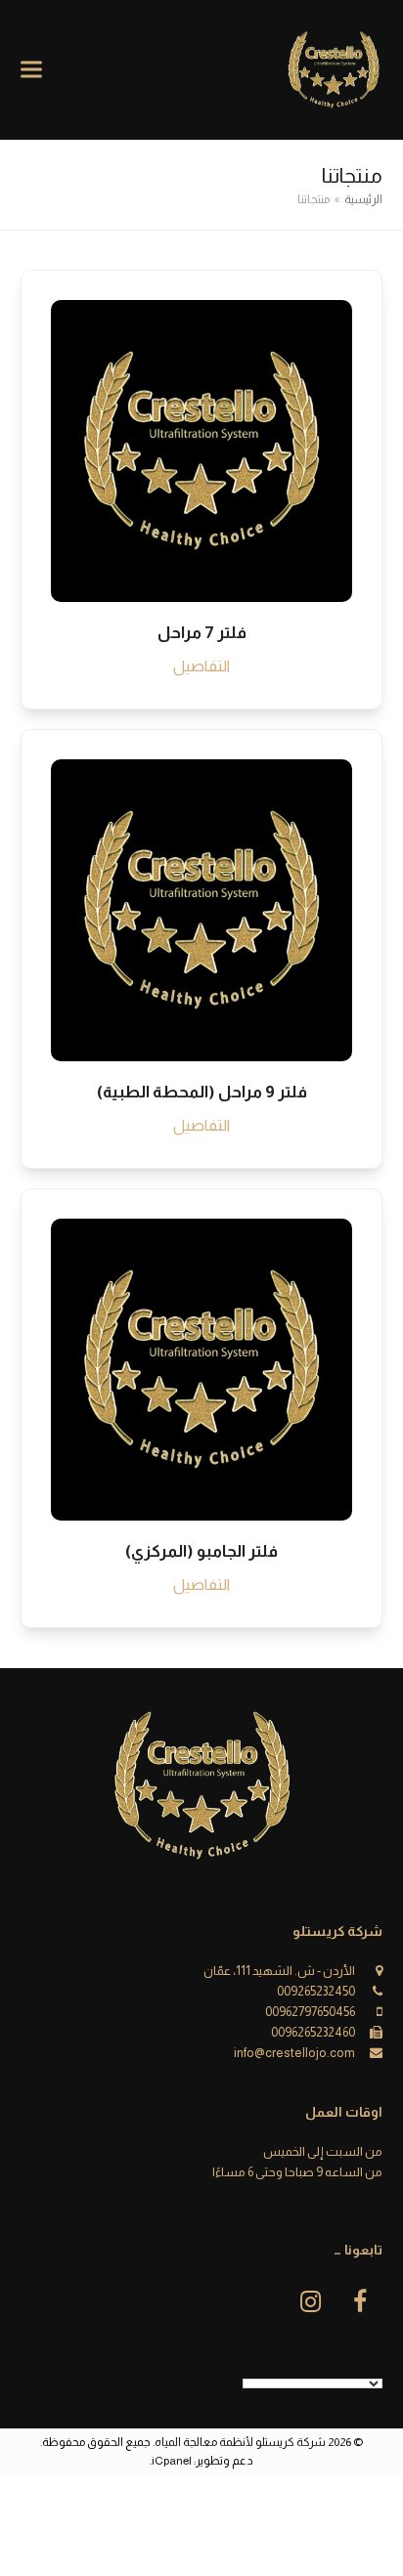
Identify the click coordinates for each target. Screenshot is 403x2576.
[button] (31, 70)
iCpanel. (171, 2461)
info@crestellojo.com (294, 2053)
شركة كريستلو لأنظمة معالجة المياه (240, 2442)
